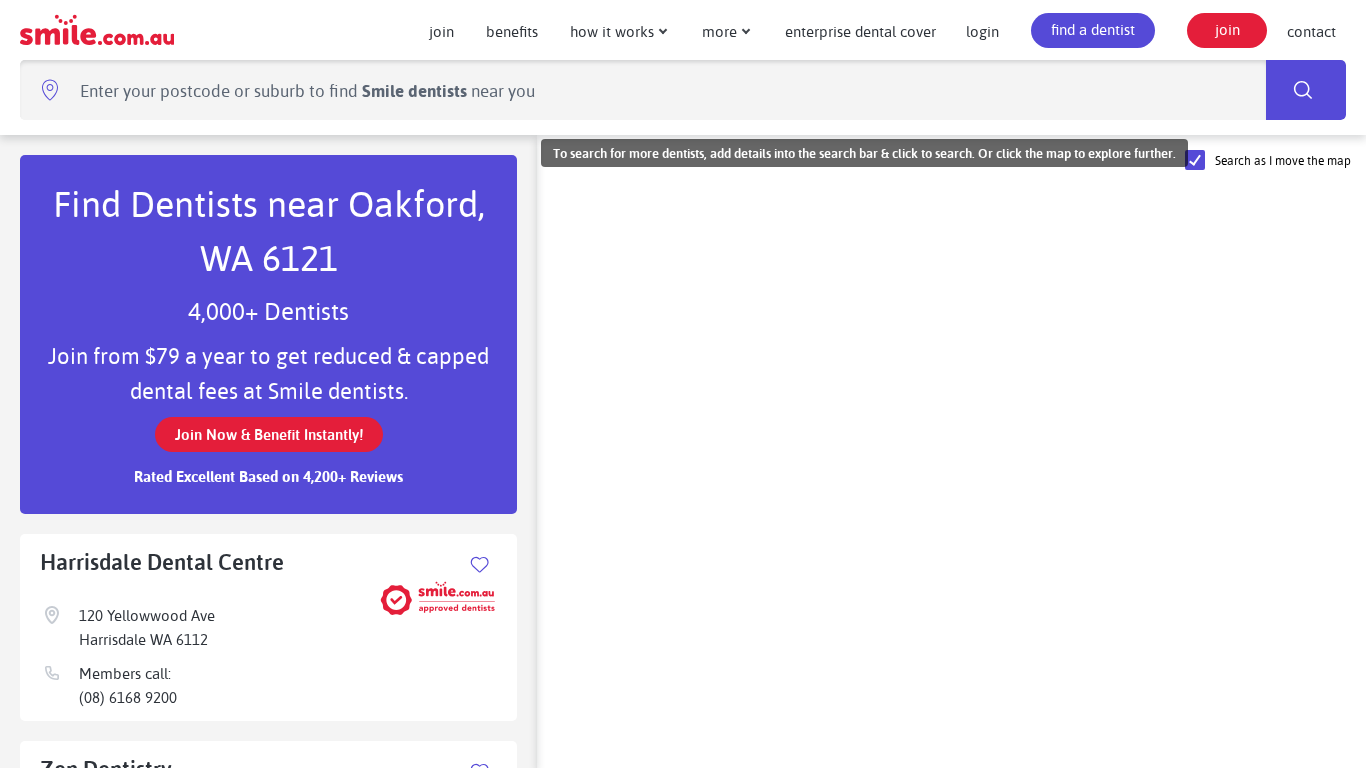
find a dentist (1093, 29)
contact (1311, 31)
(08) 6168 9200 (128, 697)
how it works (612, 31)
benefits (512, 31)
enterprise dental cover (860, 31)
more (719, 31)
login (982, 31)
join (441, 31)
